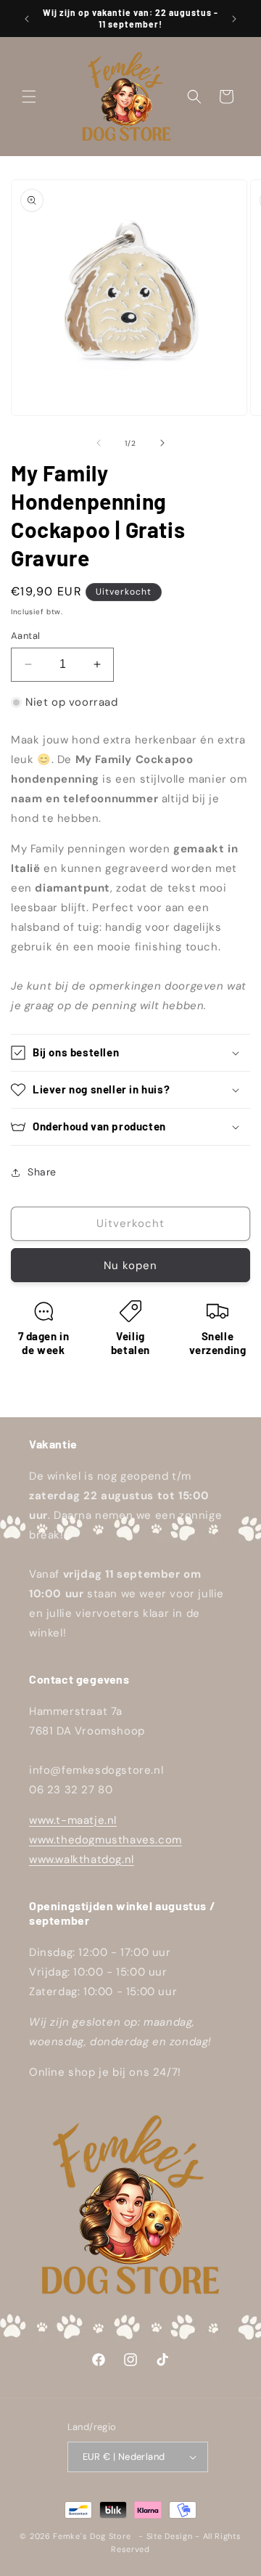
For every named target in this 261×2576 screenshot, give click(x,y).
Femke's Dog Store (92, 2536)
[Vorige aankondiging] (27, 19)
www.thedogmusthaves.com (105, 1840)
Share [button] (42, 1172)
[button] (29, 97)
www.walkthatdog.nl (82, 1859)
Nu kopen (130, 1265)
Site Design (170, 2536)
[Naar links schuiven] (99, 443)
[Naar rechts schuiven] (162, 443)
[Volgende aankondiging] (234, 19)
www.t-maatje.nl (73, 1820)
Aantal (25, 636)
